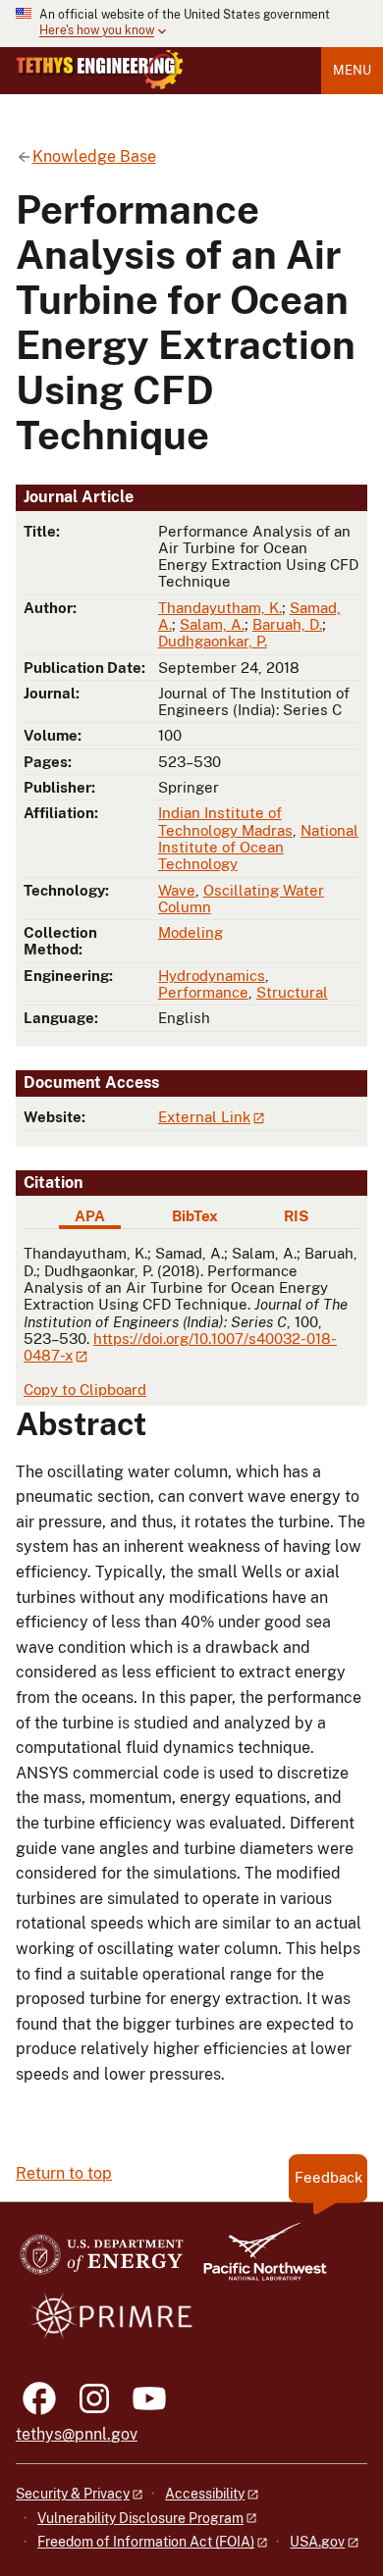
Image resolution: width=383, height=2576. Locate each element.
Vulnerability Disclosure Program (140, 2518)
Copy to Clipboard (85, 1390)
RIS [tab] (296, 1216)
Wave (177, 890)
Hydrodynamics (212, 976)
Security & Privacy (73, 2494)
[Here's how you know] (191, 24)
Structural (292, 992)
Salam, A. (212, 624)
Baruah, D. (287, 624)
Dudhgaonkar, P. (213, 641)
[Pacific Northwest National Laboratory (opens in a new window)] (257, 2261)
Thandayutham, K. (220, 608)
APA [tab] (90, 1216)
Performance (203, 992)
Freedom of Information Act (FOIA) (146, 2542)
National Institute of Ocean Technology (258, 848)
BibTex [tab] (195, 1216)
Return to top (64, 2173)
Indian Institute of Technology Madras (225, 821)
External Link (204, 1117)
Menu (352, 70)
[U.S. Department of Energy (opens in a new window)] (102, 2261)
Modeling (191, 932)
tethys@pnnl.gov (77, 2434)
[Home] (100, 70)
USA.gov (317, 2542)
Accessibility (205, 2494)
